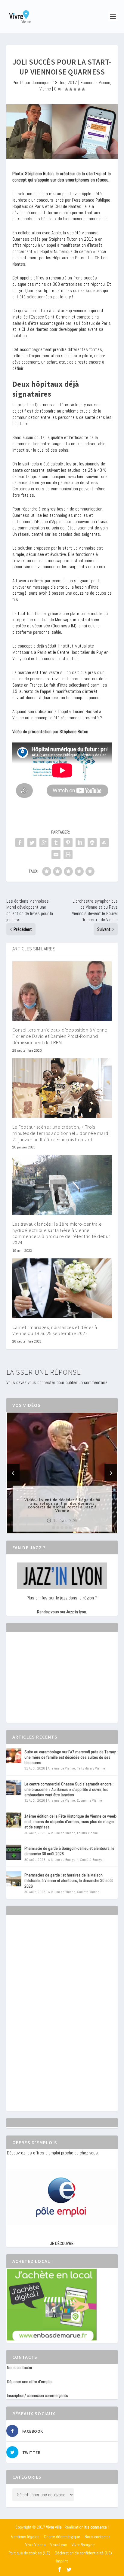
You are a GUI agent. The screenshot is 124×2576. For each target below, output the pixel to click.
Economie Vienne (95, 82)
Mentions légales (25, 2537)
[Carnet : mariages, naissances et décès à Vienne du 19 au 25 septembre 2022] (62, 1288)
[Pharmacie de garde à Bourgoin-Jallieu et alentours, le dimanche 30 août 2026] (14, 1852)
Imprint (62, 2561)
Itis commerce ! (96, 2527)
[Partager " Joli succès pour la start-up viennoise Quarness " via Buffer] (92, 843)
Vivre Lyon (59, 2545)
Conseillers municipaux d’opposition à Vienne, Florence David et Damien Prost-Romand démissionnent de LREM (61, 1036)
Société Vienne (88, 1892)
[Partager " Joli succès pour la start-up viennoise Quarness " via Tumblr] (56, 843)
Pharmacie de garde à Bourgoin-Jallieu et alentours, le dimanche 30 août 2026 (69, 1851)
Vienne (45, 89)
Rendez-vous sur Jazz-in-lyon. (62, 1612)
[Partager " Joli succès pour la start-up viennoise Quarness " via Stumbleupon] (104, 843)
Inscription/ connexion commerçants (37, 2395)
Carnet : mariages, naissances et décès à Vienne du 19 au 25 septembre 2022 (55, 1330)
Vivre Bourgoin (84, 2545)
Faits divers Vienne (91, 1768)
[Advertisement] (52, 1683)
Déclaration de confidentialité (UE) (83, 2553)
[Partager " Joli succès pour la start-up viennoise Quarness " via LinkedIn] (80, 843)
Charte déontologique (62, 2537)
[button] (54, 1528)
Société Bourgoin (93, 1860)
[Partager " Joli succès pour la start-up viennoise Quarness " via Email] (56, 855)
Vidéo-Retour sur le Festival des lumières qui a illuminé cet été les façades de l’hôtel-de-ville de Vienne (62, 1505)
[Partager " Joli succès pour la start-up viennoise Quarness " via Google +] (44, 843)
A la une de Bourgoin (63, 1860)
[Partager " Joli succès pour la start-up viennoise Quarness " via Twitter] (32, 843)
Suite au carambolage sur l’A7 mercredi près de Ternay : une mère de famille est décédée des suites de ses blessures (71, 1757)
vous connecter (42, 1382)
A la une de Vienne (61, 1768)
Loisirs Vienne (87, 1833)
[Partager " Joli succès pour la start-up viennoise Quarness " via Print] (68, 855)
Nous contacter (20, 2367)
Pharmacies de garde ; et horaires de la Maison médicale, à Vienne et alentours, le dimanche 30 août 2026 (69, 1880)
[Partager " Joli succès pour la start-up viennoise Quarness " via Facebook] (20, 843)
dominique (40, 82)
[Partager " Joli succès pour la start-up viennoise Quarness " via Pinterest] (68, 843)
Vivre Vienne (36, 2545)
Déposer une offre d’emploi (30, 2382)
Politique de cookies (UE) (29, 2553)
